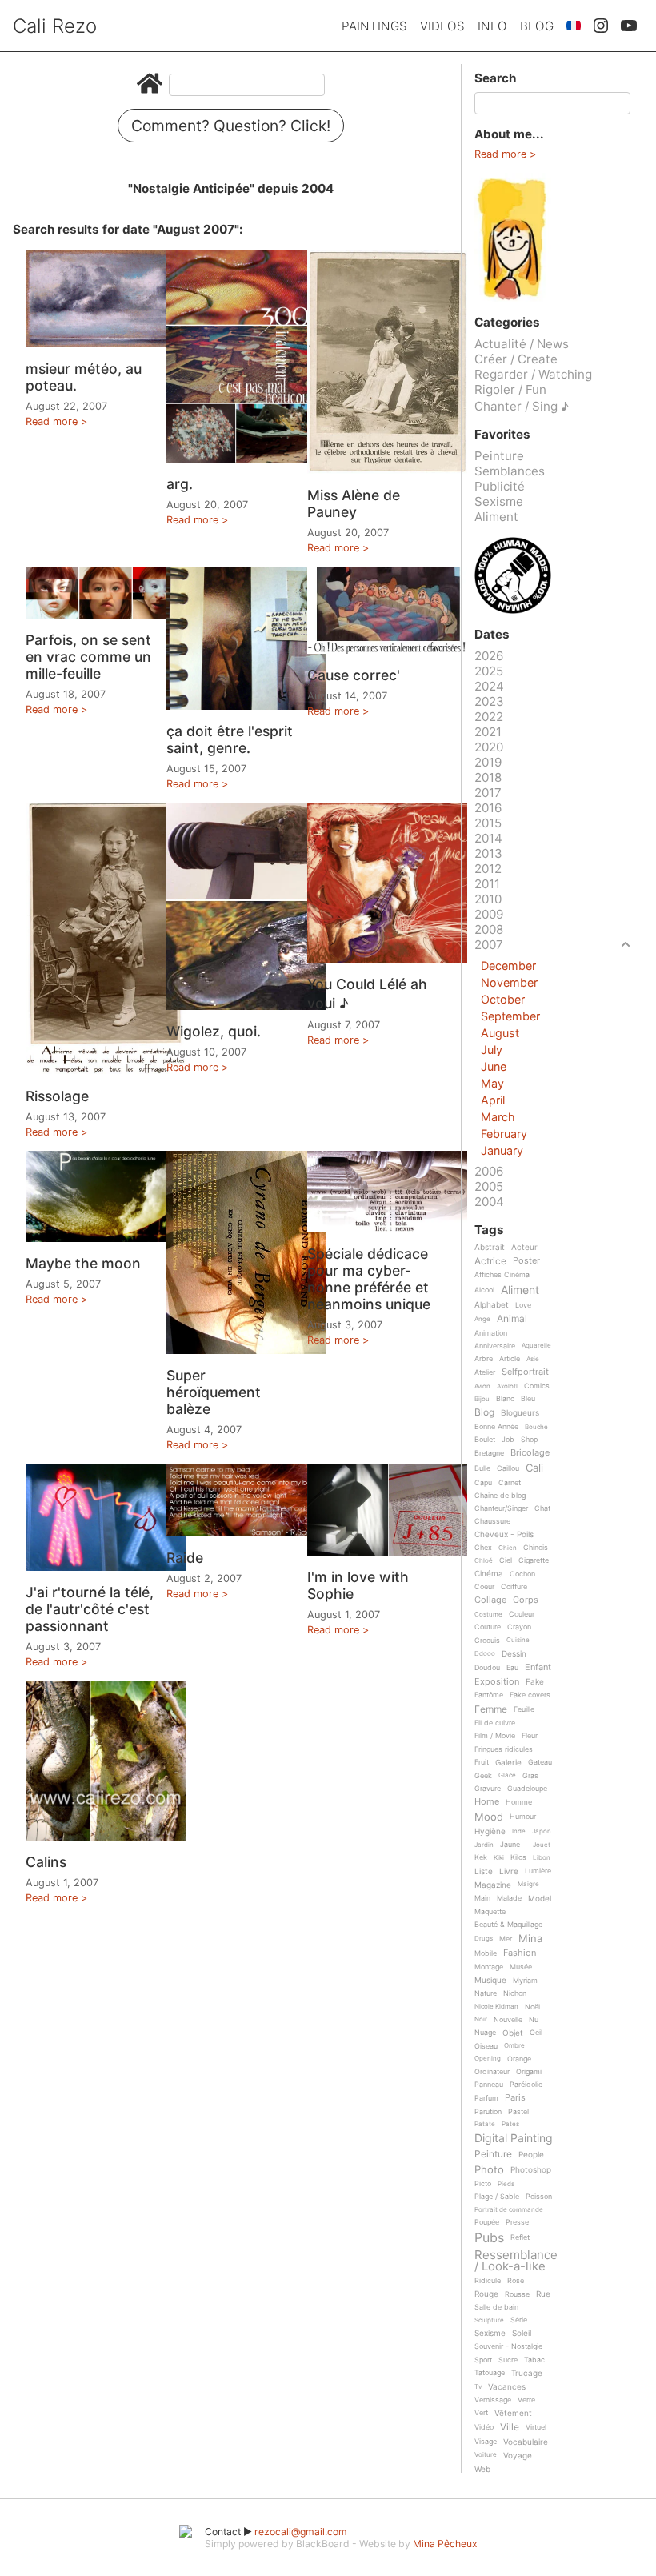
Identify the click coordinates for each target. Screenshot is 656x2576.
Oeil (536, 2033)
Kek (481, 1857)
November (509, 982)
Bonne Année (496, 1427)
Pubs (489, 2237)
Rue (543, 2294)
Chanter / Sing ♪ (522, 406)
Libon (542, 1858)
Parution (488, 2112)
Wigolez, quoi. (214, 1031)
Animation (491, 1333)
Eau (512, 1668)
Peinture (499, 456)
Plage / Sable (497, 2197)
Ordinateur (492, 2072)
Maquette (490, 1912)
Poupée (487, 2222)
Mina (530, 1939)
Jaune (510, 1845)
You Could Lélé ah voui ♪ (367, 994)
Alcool (484, 1290)
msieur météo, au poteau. (84, 377)
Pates (510, 2124)
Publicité (500, 486)
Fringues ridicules (504, 1749)
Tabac (534, 2360)
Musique (490, 1980)
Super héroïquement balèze (214, 1392)
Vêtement (513, 2413)
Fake (535, 1682)
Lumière (538, 1871)
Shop (529, 1440)
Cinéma (489, 1574)
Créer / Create (516, 359)
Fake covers (530, 1695)
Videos (442, 26)
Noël (532, 2007)
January (502, 1150)
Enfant (538, 1668)
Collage (490, 1600)
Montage (489, 1967)
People (531, 2155)
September (510, 1016)
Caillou (508, 1468)
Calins (46, 1862)
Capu (483, 1483)
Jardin (484, 1845)
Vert (481, 2413)
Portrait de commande (509, 2210)
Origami (529, 2072)
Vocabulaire (526, 2442)
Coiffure (514, 1587)
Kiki (499, 1858)
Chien (508, 1548)
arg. (180, 484)
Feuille (524, 1709)
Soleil (522, 2333)
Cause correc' (354, 675)
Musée (521, 1967)
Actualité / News (522, 344)
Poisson (539, 2197)
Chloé (484, 1561)
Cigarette (534, 1560)
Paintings (374, 26)
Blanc (505, 1399)
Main (482, 1898)
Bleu (528, 1399)
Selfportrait (525, 1372)
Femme (491, 1710)
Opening (488, 2059)
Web (482, 2469)
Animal (512, 1319)
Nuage (485, 2033)
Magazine (493, 1885)
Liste (484, 1871)
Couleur (522, 1614)
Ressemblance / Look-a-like (516, 2260)
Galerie (508, 1763)
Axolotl (507, 1386)
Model (540, 1899)
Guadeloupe (527, 1789)
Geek (483, 1776)
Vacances (507, 2387)
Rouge (486, 2294)
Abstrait (490, 1247)
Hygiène (490, 1831)
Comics (537, 1386)
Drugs (484, 1939)
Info (492, 26)
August (500, 1033)
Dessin (514, 1654)
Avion (482, 1386)
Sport (483, 2360)
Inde (519, 1831)
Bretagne (489, 1453)
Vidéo (484, 2427)
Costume (488, 1615)
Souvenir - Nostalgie (508, 2346)
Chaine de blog (500, 1496)
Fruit (482, 1762)
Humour (523, 1817)
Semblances (510, 471)
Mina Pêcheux (445, 2544)
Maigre (528, 1884)
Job (508, 1440)
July (492, 1050)
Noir (481, 2019)
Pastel (518, 2112)
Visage (486, 2442)
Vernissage (493, 2400)
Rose (516, 2281)
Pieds (506, 2184)
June (494, 1066)
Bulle (482, 1468)
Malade (509, 1898)
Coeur (484, 1587)
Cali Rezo (55, 26)
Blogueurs (520, 1413)
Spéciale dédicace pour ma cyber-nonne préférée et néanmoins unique (369, 1279)
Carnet (510, 1483)
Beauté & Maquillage (508, 1925)
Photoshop (531, 2170)
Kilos (518, 1857)
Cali (534, 1468)
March (498, 1117)
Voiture (486, 2455)
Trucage (527, 2373)
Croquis (487, 1641)
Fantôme (489, 1695)
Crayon (519, 1627)
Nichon (515, 1993)
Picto (483, 2184)
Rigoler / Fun (510, 389)
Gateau (540, 1762)
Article (510, 1359)
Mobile (486, 1953)
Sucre (508, 2360)
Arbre (484, 1359)
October (503, 999)
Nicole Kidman (496, 2007)
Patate (485, 2124)
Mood (489, 1817)
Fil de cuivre (495, 1723)
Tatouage (490, 2373)
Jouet (542, 1845)
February (504, 1134)
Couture (488, 1627)
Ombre (514, 2046)
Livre (509, 1871)
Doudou (487, 1668)
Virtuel (536, 2427)
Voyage (518, 2456)
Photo (489, 2170)
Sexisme (499, 501)
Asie (533, 1359)
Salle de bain (496, 2307)
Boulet (485, 1440)
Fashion (520, 1953)
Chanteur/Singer (501, 1508)
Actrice (490, 1262)
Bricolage (530, 1453)
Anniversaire (495, 1346)
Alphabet (492, 1305)
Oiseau (486, 2046)
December (508, 965)
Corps (526, 1600)
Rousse (517, 2294)
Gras (530, 1776)
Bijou (482, 1399)
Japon (542, 1831)
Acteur (524, 1247)
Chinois (536, 1548)
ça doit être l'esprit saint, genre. (230, 739)
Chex (483, 1548)
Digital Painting (514, 2139)
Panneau (489, 2085)
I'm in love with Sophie (358, 1585)
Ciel (506, 1560)
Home (487, 1802)
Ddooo (485, 1654)
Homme (519, 1802)
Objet (513, 2033)
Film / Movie (495, 1736)
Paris (515, 2098)
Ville (510, 2428)
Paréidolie (526, 2085)
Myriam (525, 1981)
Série (519, 2320)
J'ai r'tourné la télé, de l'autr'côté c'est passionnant (90, 1609)
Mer (506, 1939)
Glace (507, 1775)
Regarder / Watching (533, 374)
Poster (526, 1261)
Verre (526, 2400)
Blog (537, 26)
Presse (517, 2222)
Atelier (485, 1372)
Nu (534, 2020)
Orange (519, 2059)
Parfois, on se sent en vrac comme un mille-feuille (88, 657)
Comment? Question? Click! (231, 126)
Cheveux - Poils (504, 1534)
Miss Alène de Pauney (354, 503)
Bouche (536, 1427)
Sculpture (489, 2320)
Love (523, 1305)
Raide (185, 1558)
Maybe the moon (83, 1263)
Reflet (520, 2237)
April (493, 1100)
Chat (542, 1508)
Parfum (486, 2098)
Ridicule (488, 2281)
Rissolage (57, 1096)
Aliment (496, 517)
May (492, 1083)
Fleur (530, 1736)
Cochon (522, 1574)
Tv (478, 2387)
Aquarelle (536, 1346)
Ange (482, 1319)
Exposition (497, 1682)
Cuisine (518, 1640)
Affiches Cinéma (502, 1275)
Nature (486, 1993)
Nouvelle (508, 2020)
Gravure (488, 1789)
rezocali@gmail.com (301, 2532)
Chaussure (492, 1521)
